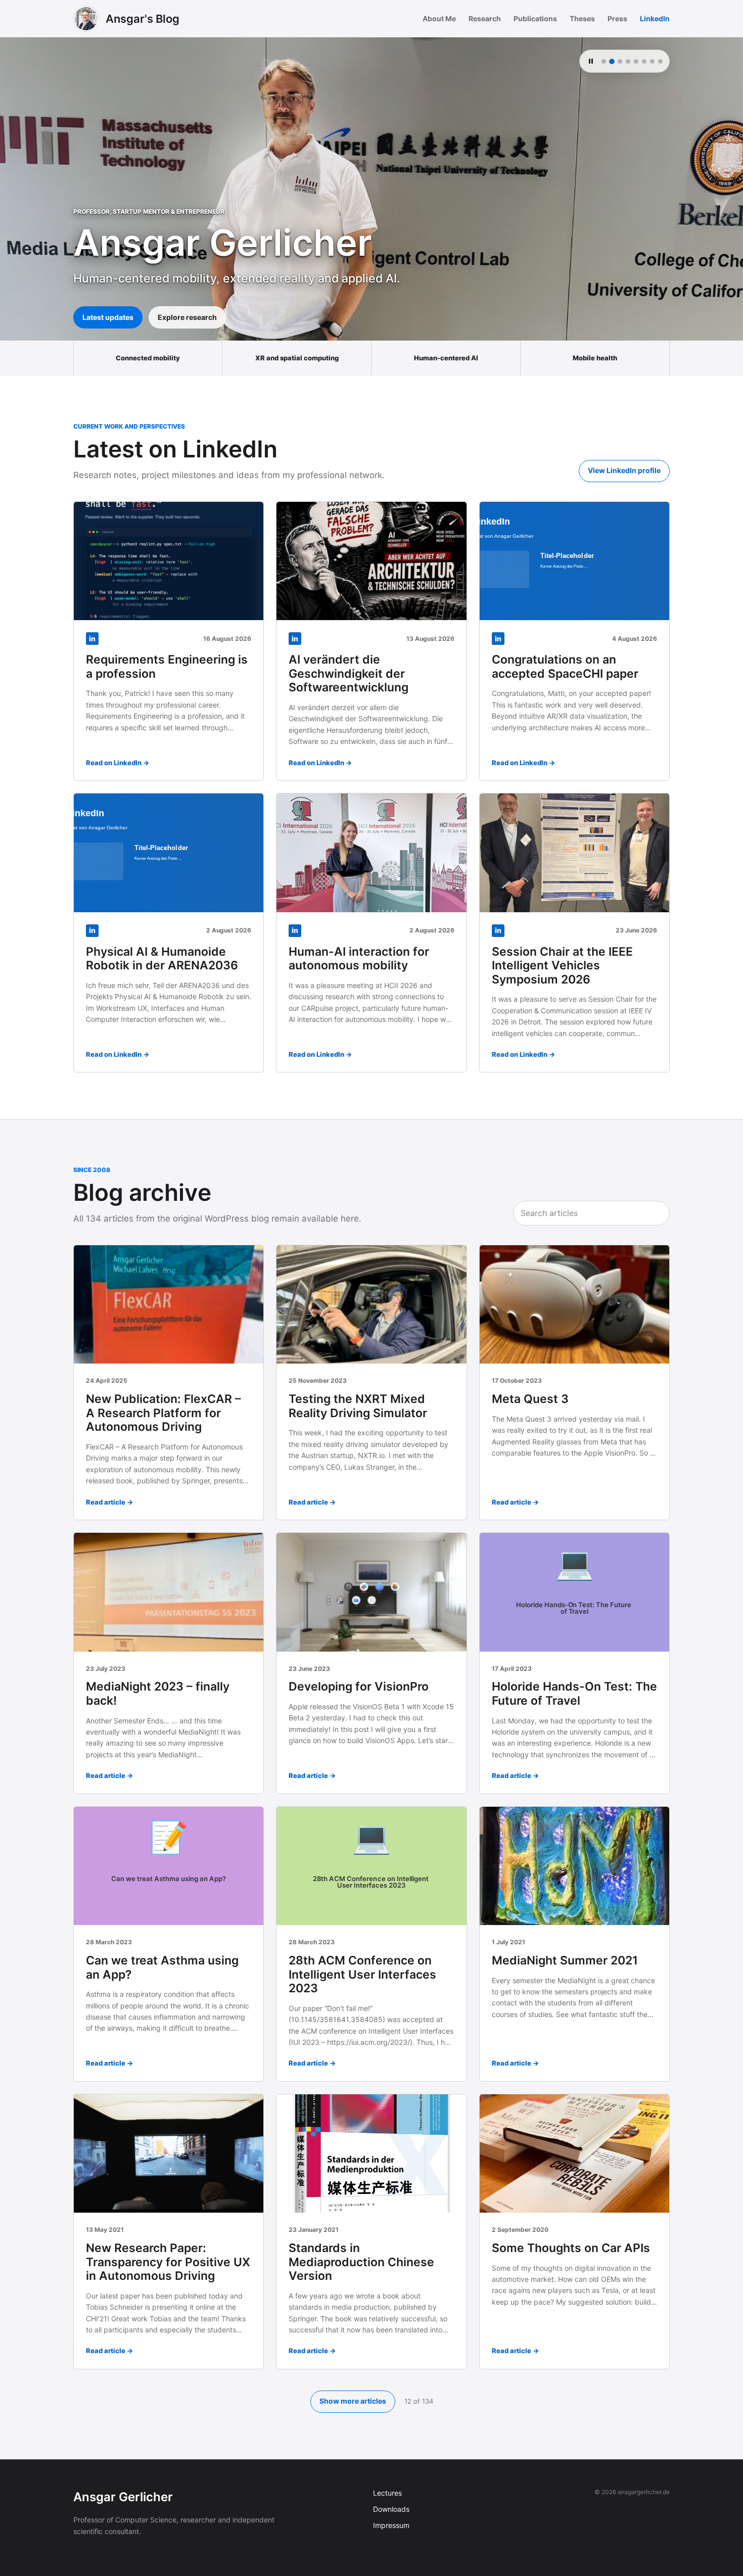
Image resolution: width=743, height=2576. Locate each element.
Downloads (391, 2509)
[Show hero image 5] (636, 61)
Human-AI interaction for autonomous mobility (359, 959)
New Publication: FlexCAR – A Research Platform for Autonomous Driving (164, 1413)
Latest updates (108, 317)
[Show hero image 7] (652, 61)
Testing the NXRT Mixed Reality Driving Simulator (358, 1406)
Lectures (387, 2493)
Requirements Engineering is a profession (167, 667)
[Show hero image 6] (644, 61)
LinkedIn (655, 18)
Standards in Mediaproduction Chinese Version (361, 2262)
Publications (535, 18)
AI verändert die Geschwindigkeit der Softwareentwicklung (349, 673)
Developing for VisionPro (359, 1687)
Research (485, 18)
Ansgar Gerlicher (123, 2497)
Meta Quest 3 (530, 1399)
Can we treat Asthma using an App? (162, 1968)
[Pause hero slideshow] (591, 61)
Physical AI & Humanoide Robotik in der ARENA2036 (162, 959)
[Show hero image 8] (660, 61)
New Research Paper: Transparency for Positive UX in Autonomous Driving (168, 2262)
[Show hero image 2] (612, 61)
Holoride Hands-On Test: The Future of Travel (574, 1694)
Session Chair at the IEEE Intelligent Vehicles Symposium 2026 (562, 966)
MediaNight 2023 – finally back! (158, 1694)
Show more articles (353, 2401)
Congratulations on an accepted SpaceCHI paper (565, 667)
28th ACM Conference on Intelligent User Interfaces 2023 (362, 1974)
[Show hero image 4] (628, 61)
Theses (582, 18)
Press (617, 18)
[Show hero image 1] (604, 61)
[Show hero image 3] (620, 61)
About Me (439, 18)
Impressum (391, 2525)
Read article (106, 1502)
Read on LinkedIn (114, 763)
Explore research (187, 317)
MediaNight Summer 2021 (565, 1960)
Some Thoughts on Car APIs (571, 2248)
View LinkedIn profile (624, 470)
